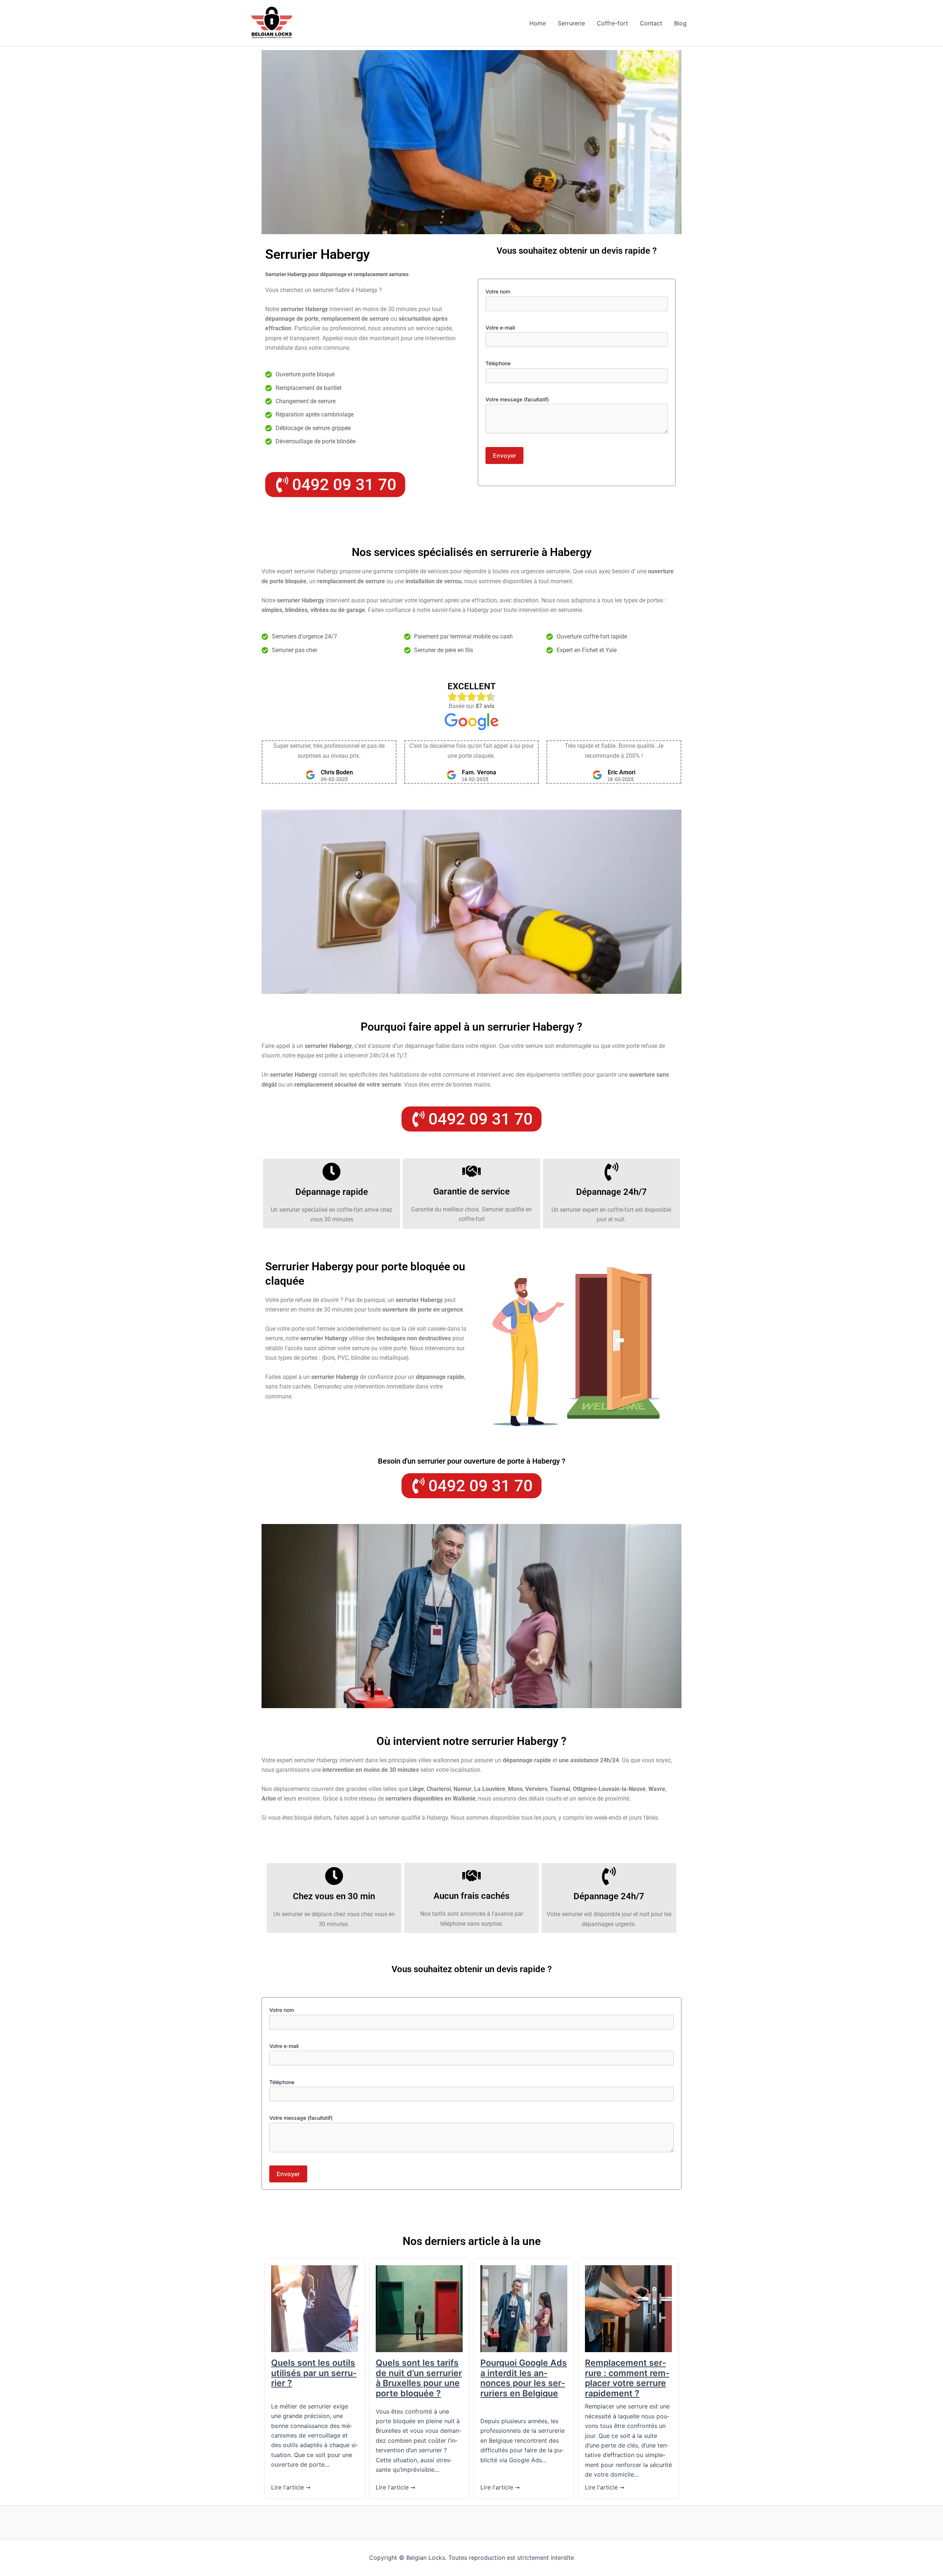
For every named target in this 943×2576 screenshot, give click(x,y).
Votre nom (498, 291)
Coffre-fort (612, 23)
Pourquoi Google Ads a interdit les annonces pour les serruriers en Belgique (524, 2378)
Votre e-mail (500, 328)
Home (538, 23)
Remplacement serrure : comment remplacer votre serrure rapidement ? (627, 2378)
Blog (680, 23)
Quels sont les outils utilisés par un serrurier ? (314, 2373)
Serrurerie (571, 23)
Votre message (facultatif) (517, 399)
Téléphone (498, 363)
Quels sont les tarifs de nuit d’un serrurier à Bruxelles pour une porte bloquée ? (419, 2378)
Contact (651, 23)
